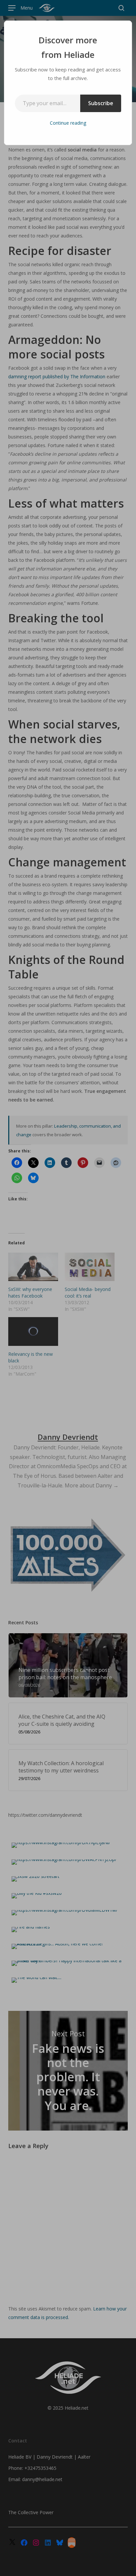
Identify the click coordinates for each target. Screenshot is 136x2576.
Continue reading (68, 123)
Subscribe (101, 103)
